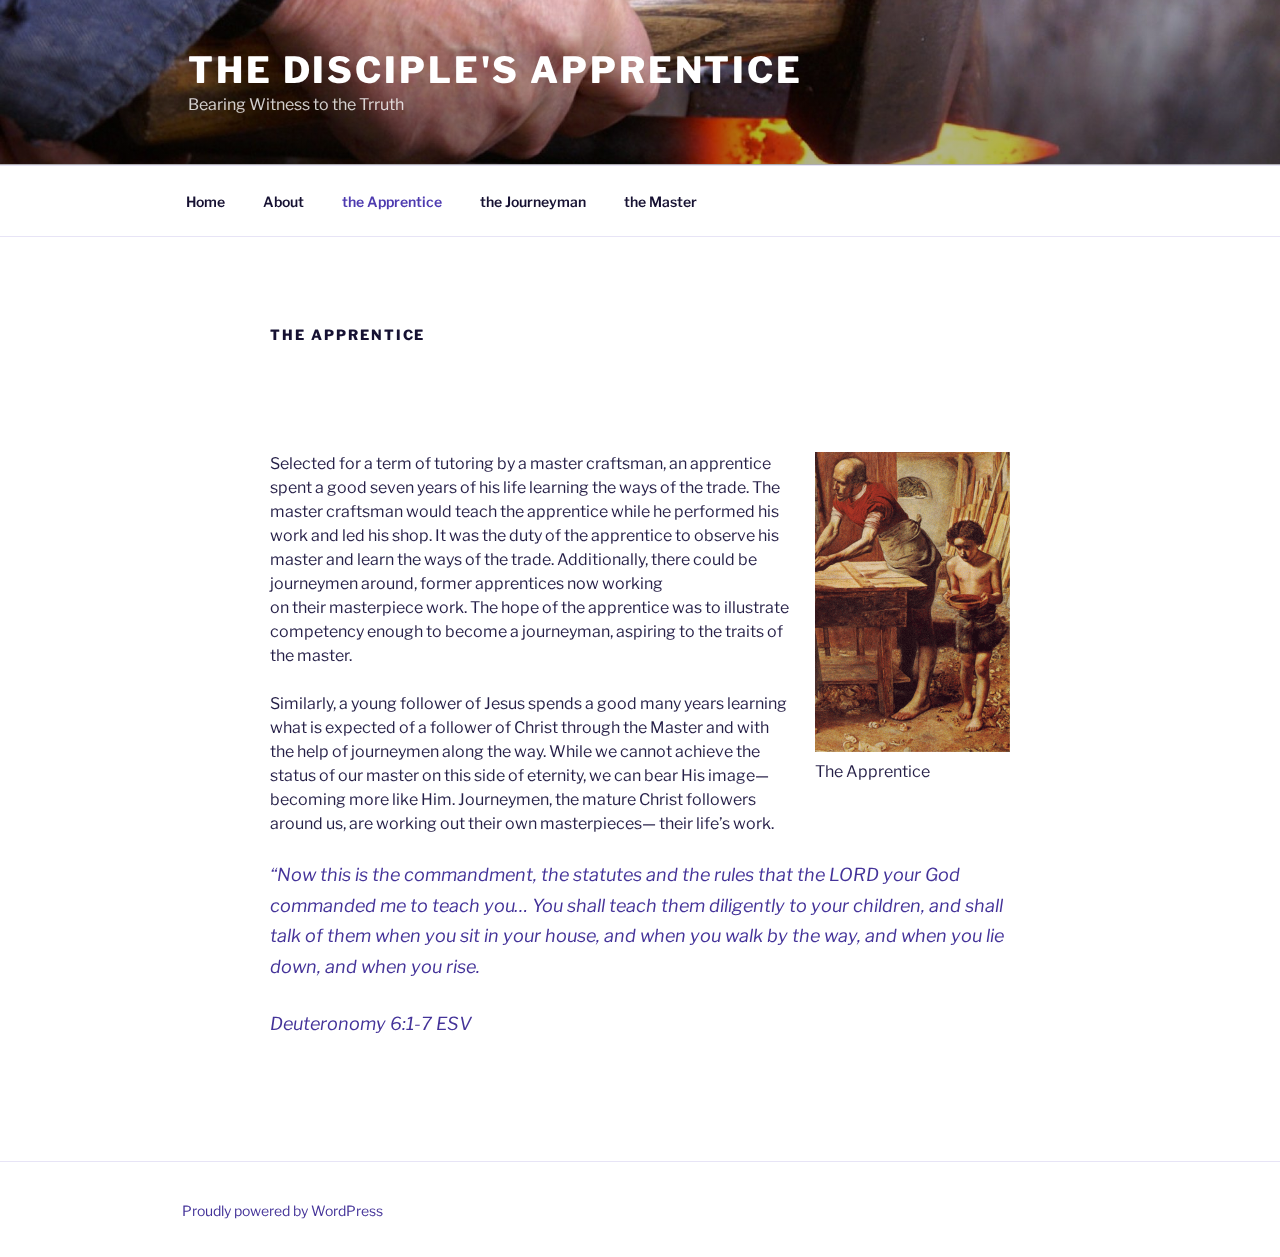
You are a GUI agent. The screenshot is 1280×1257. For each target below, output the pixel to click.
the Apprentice (392, 201)
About (283, 201)
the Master (660, 201)
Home (205, 201)
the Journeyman (533, 201)
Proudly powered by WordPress (282, 1210)
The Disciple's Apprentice (495, 70)
